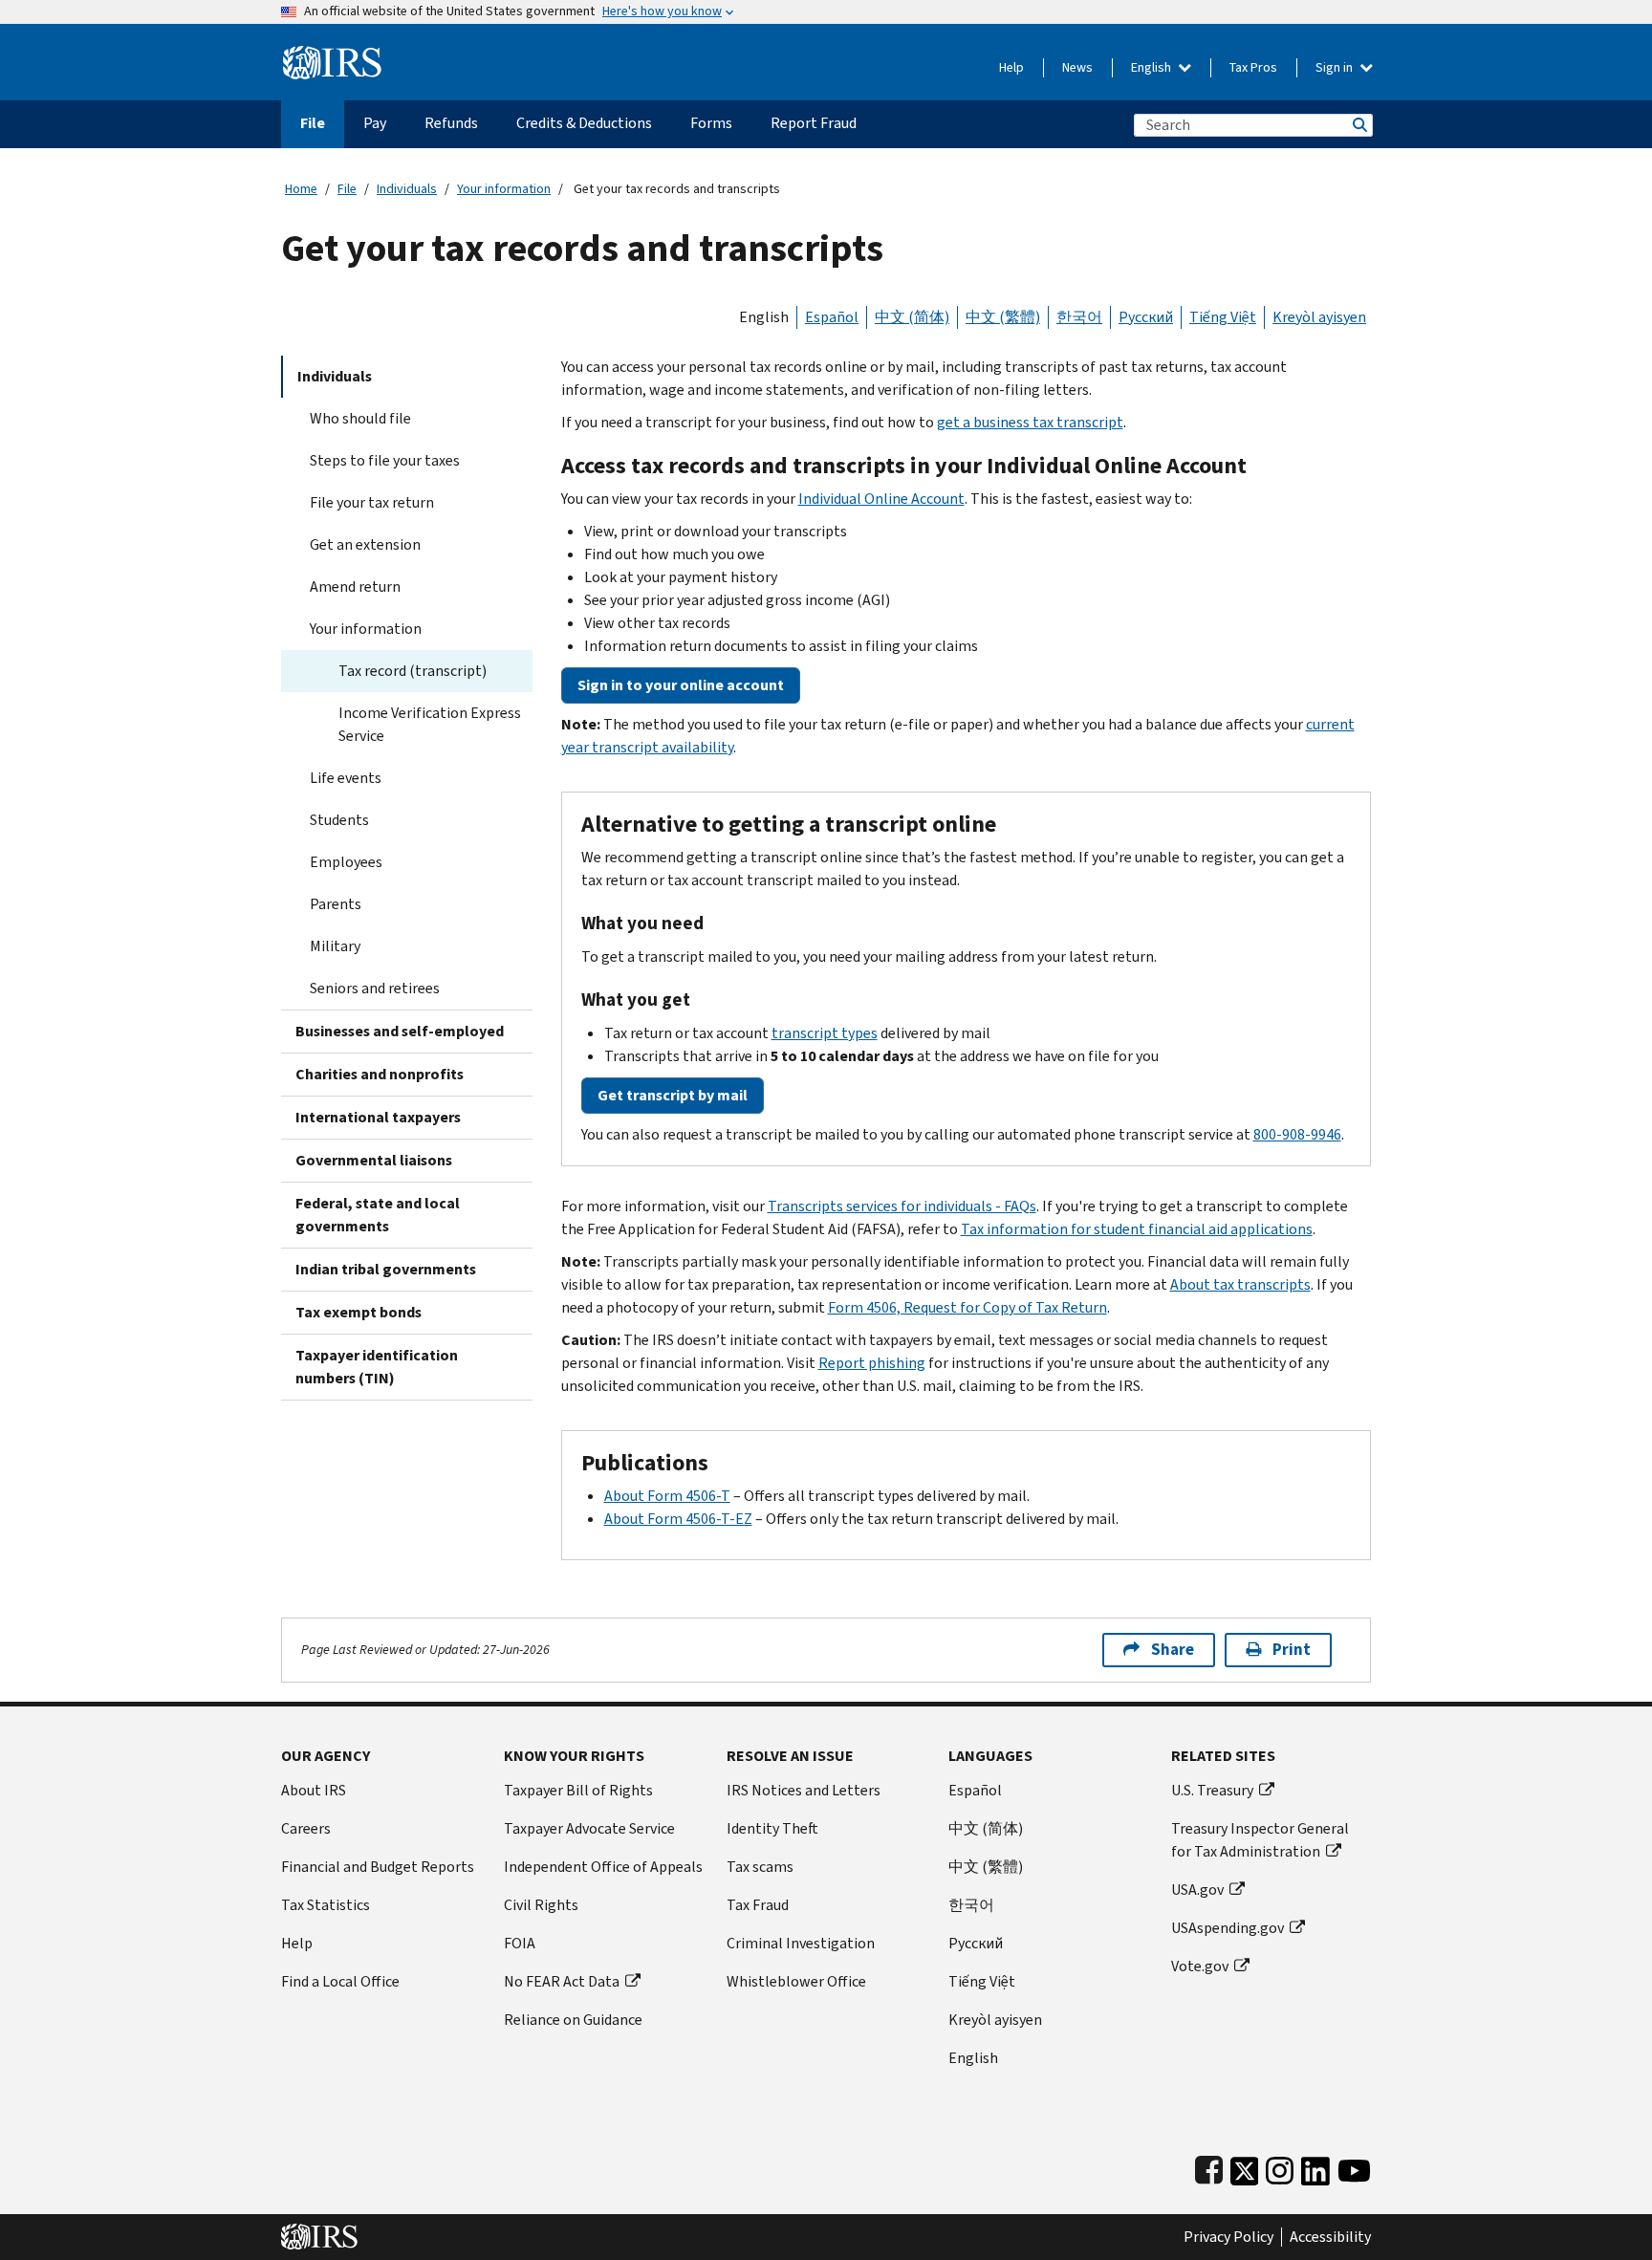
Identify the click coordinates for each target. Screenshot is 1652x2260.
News (1077, 67)
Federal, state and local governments (378, 1215)
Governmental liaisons (374, 1160)
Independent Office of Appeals (603, 1867)
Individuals (407, 189)
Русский (1146, 317)
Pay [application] (375, 123)
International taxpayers (378, 1117)
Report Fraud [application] (814, 123)
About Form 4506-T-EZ (678, 1519)
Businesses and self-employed (400, 1031)
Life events (346, 778)
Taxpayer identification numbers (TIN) (377, 1367)
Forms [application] (711, 123)
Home (301, 189)
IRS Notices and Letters (804, 1790)
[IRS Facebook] (1209, 2167)
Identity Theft (772, 1828)
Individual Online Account (881, 499)
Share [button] (1173, 1650)
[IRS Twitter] (1245, 2167)
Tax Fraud (758, 1905)
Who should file (360, 418)
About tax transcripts (1240, 1284)
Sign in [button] (1336, 67)
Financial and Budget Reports (378, 1867)
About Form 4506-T (667, 1496)
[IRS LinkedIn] (1315, 2167)
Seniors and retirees (375, 988)
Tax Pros (1253, 67)
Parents (336, 904)
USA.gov (1197, 1890)
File (347, 189)
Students (339, 820)
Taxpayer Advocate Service (589, 1828)
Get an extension (365, 544)
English (1152, 67)
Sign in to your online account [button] (681, 685)
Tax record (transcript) (413, 671)
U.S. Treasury (1212, 1790)
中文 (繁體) (1003, 317)
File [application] (313, 123)
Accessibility (1330, 2237)
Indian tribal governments (386, 1269)
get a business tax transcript (1030, 422)
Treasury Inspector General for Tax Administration (1260, 1840)
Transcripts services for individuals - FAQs (902, 1206)
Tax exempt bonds (359, 1312)
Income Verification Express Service (430, 724)
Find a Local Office (340, 1981)
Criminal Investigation (801, 1943)
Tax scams (760, 1867)
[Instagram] (1280, 2167)
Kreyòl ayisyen (1319, 317)
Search (1359, 125)
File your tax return (372, 502)
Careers (306, 1828)
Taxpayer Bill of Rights (578, 1790)
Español (832, 317)
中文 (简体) (912, 317)
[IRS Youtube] (1354, 2167)
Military (335, 946)
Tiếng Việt (1223, 317)
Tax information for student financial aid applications (1137, 1229)
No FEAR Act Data (562, 1981)
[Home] (332, 55)
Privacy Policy (1228, 2237)
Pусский (976, 1943)
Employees (346, 862)
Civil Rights (541, 1905)
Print (1292, 1650)
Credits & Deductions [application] (584, 123)
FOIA (520, 1943)
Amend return (355, 587)
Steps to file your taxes (385, 460)
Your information (504, 189)
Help (1011, 67)
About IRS (314, 1790)
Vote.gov (1200, 1966)
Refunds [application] (451, 123)
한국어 (1079, 317)
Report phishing (872, 1363)
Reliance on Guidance (573, 2020)
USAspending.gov (1228, 1928)
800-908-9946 (1297, 1134)
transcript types (825, 1033)
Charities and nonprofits (380, 1074)
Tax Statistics (326, 1905)
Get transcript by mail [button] (673, 1095)
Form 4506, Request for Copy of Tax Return (967, 1307)
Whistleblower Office (796, 1981)
